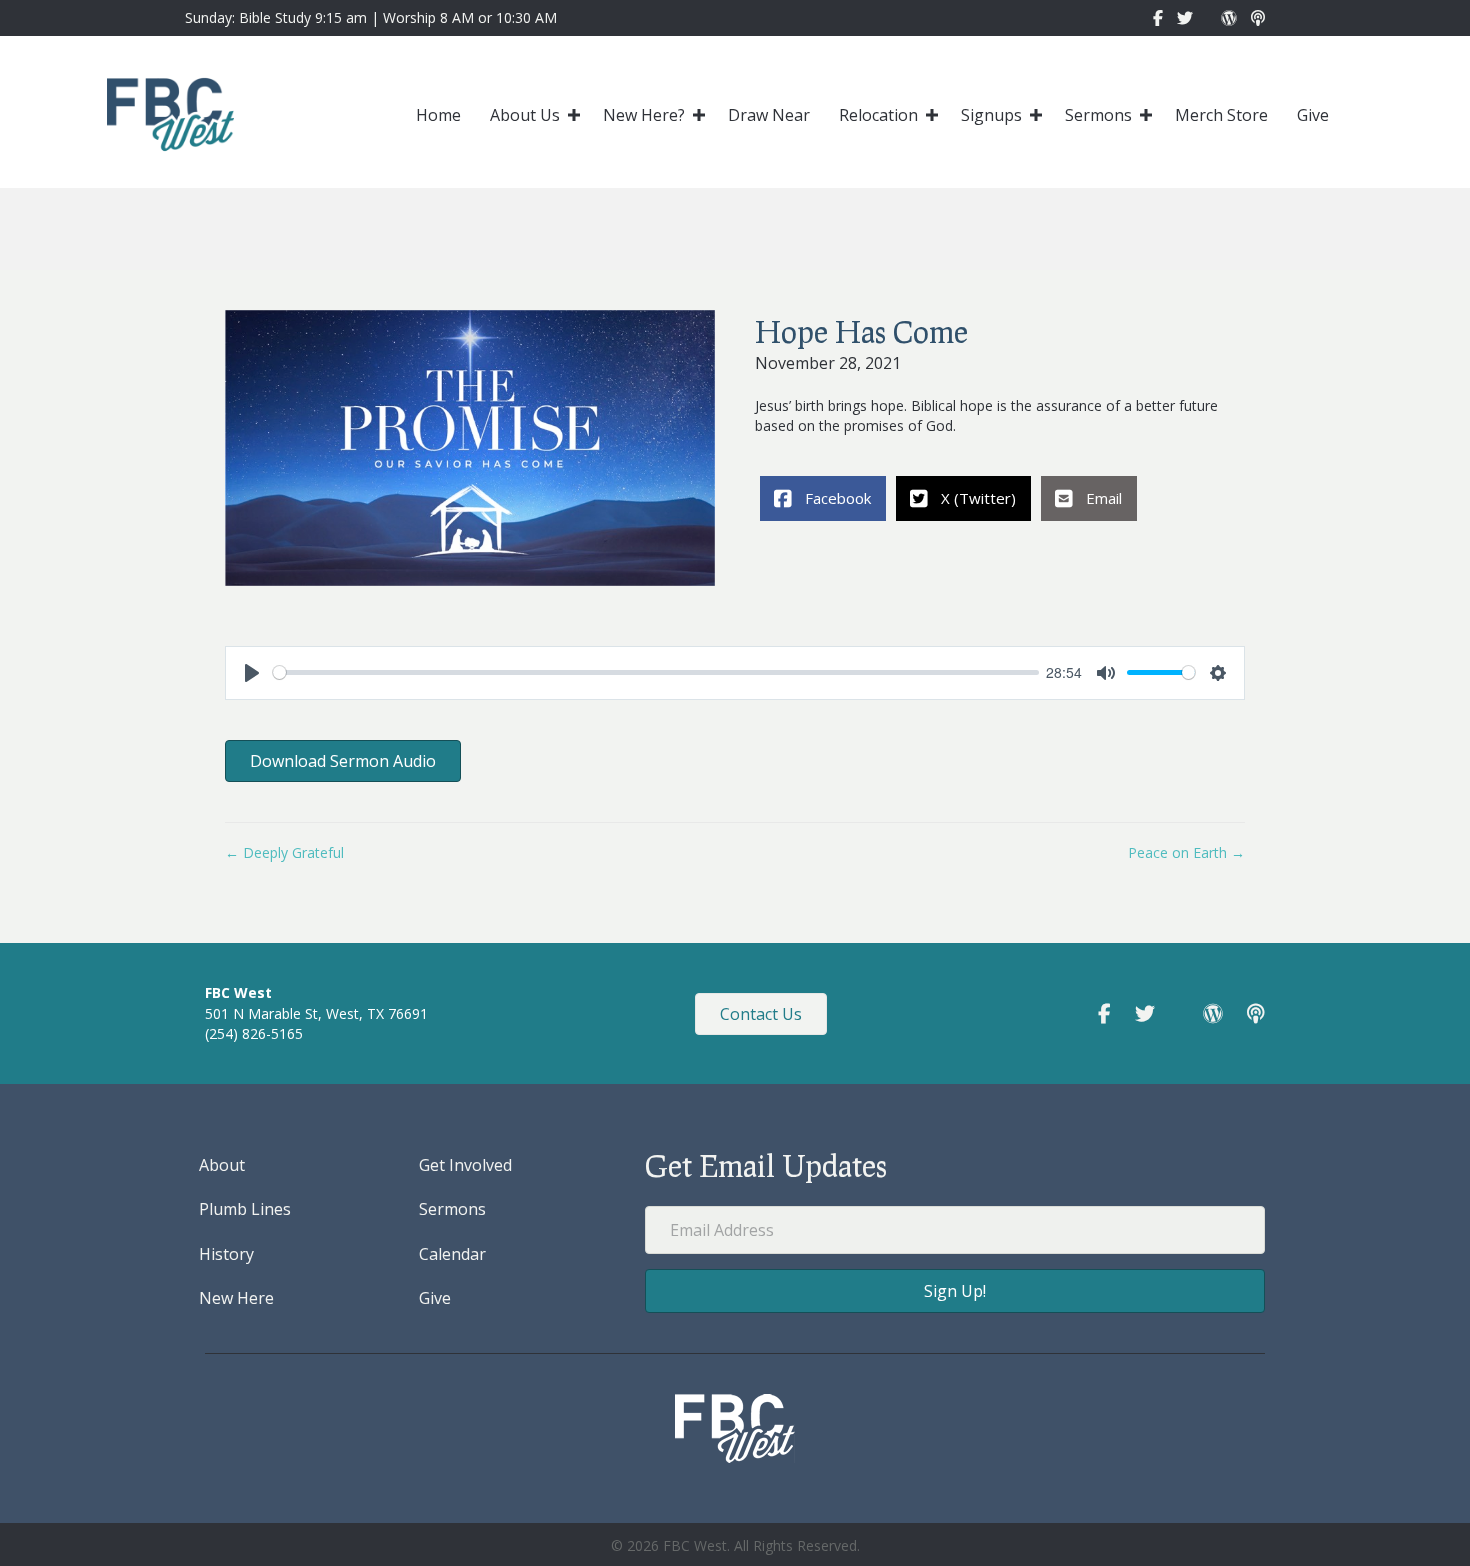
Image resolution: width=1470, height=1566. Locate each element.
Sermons (1098, 115)
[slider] (656, 672)
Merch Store (1221, 115)
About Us (525, 115)
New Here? (644, 115)
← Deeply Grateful (284, 852)
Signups (991, 115)
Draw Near (769, 115)
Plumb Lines (245, 1209)
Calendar (452, 1254)
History (226, 1254)
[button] (574, 115)
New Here (236, 1298)
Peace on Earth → (1186, 852)
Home (438, 115)
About (222, 1165)
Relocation (878, 115)
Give (1313, 115)
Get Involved (465, 1165)
